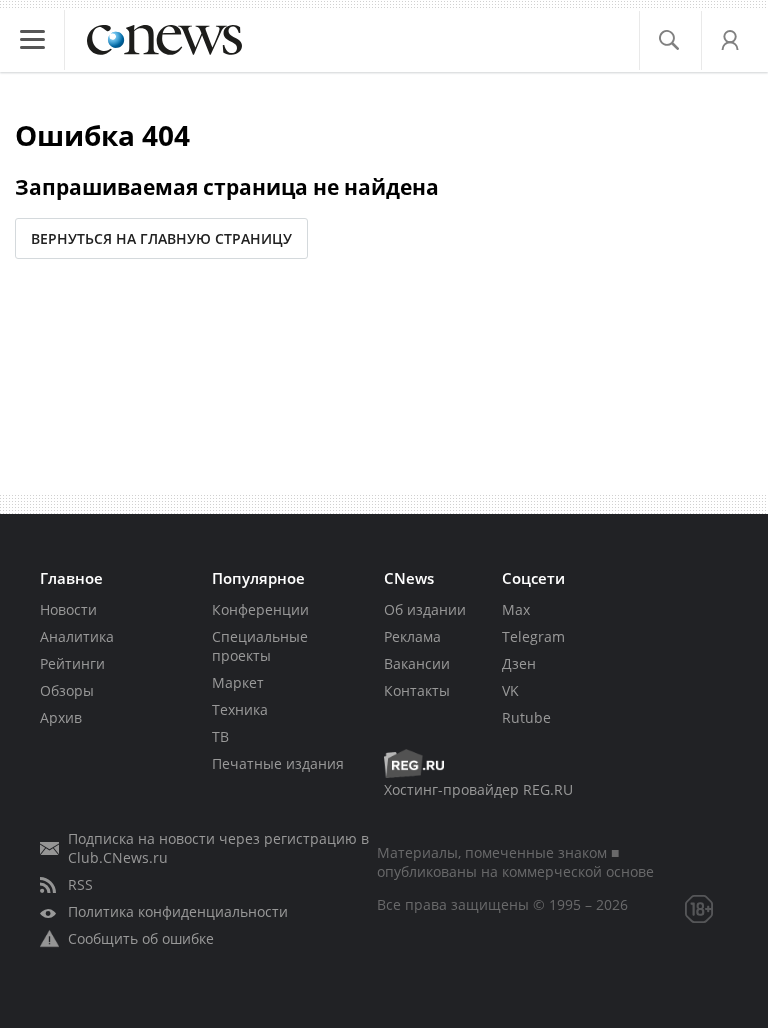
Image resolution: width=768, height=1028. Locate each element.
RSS (80, 884)
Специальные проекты (260, 646)
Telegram (533, 636)
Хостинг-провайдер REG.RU (478, 789)
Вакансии (417, 663)
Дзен (519, 663)
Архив (61, 717)
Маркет (238, 682)
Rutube (526, 717)
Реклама (412, 636)
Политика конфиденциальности (178, 911)
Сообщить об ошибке (141, 938)
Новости (68, 609)
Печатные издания (278, 763)
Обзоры (67, 690)
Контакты (417, 690)
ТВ (220, 736)
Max (516, 609)
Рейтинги (72, 663)
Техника (240, 709)
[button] (668, 40)
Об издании (425, 609)
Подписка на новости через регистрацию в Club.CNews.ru (218, 848)
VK (510, 690)
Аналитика (77, 636)
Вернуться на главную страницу (161, 238)
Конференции (260, 609)
